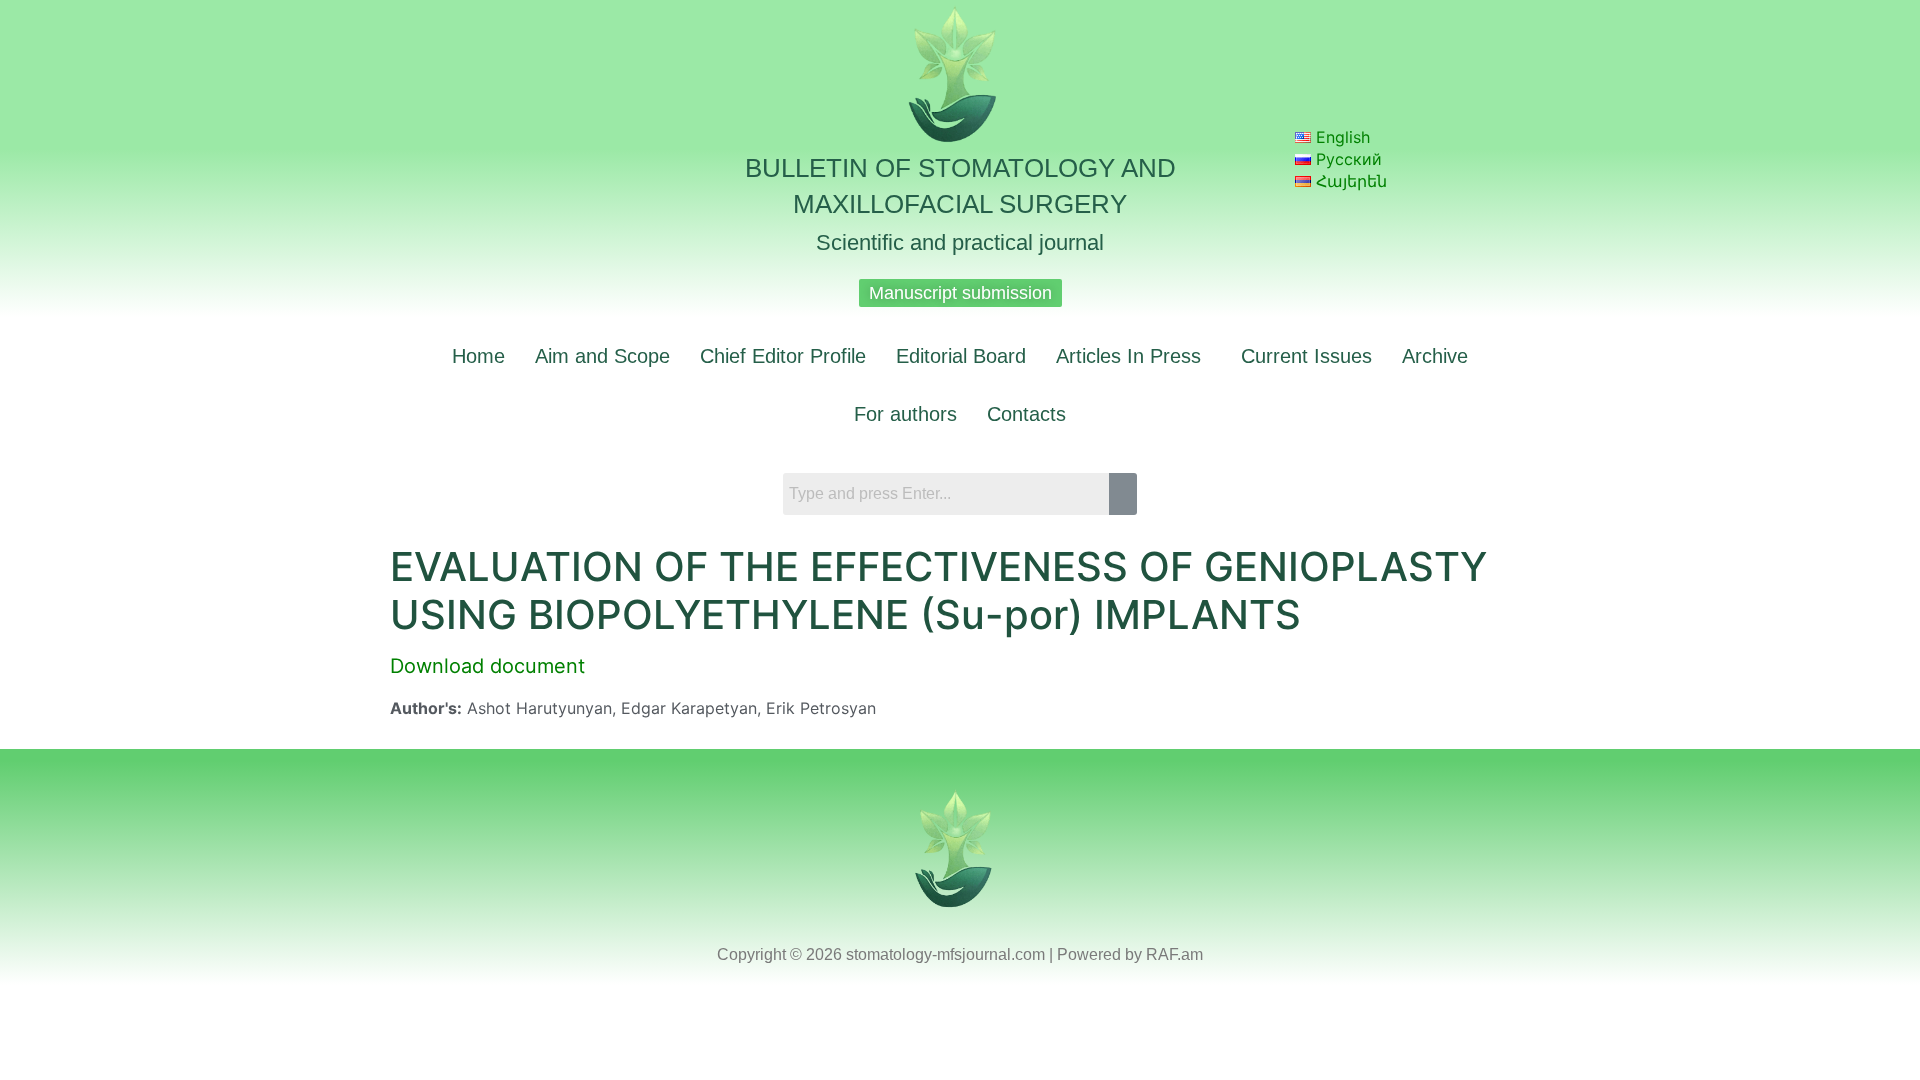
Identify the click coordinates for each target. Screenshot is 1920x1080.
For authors (905, 414)
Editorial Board (961, 356)
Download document (487, 666)
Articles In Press (1128, 356)
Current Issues (1306, 356)
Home (478, 356)
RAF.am (1174, 954)
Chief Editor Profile (783, 356)
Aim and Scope (602, 356)
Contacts (1026, 414)
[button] (1133, 356)
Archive (1435, 356)
